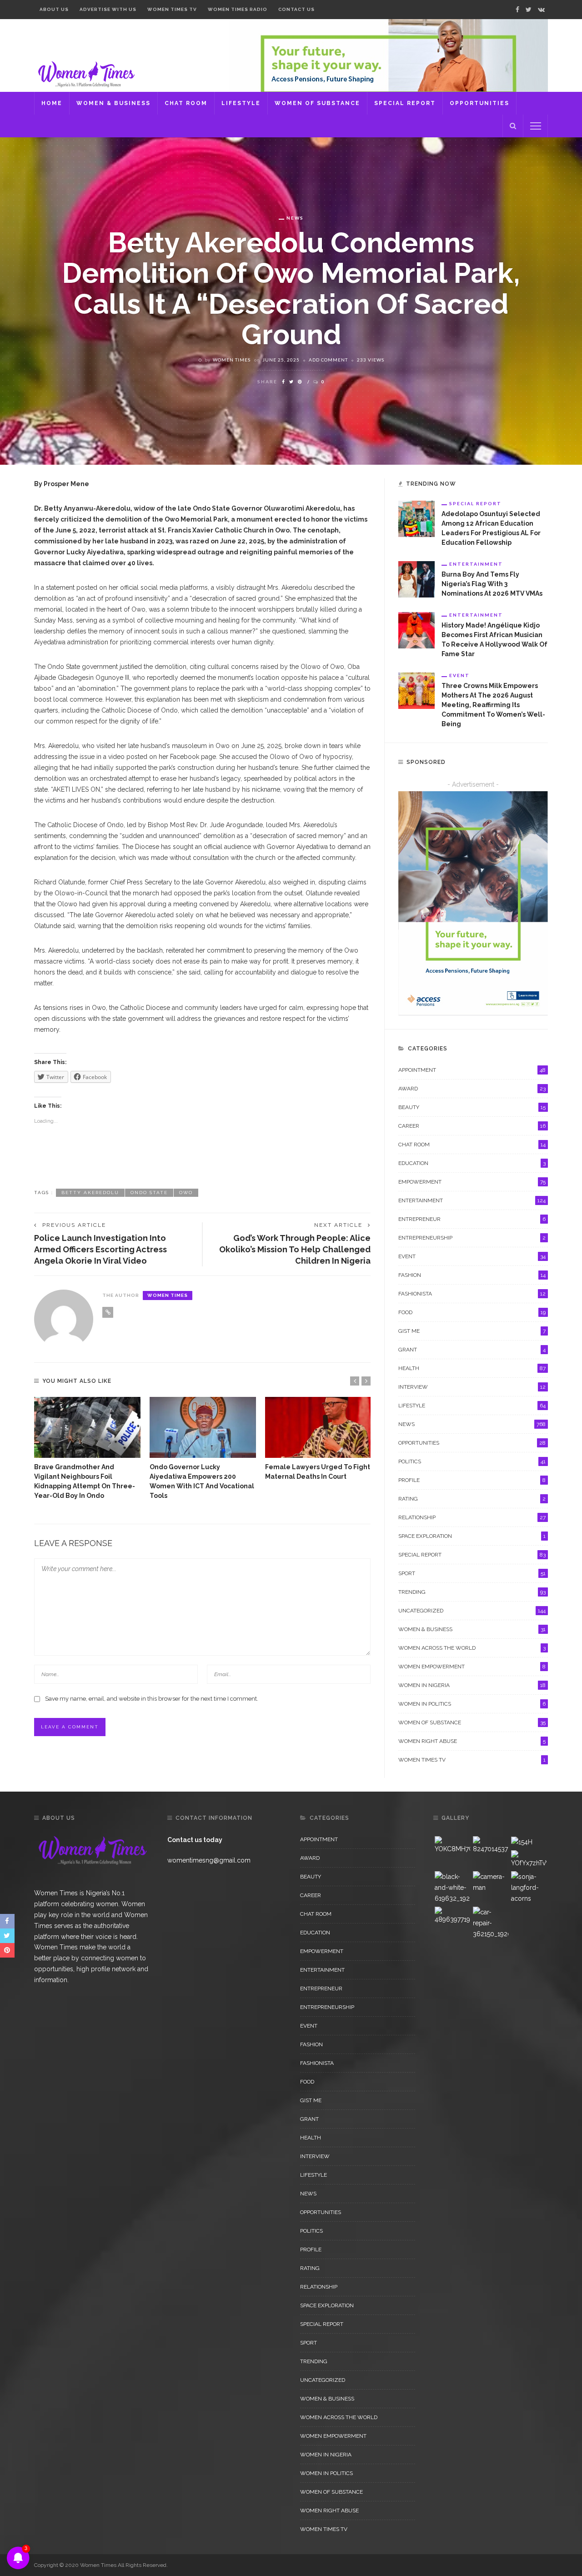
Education (472, 1163)
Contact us (296, 9)
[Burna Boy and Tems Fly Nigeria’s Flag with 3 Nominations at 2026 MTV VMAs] (416, 579)
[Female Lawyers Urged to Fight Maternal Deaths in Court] (318, 1427)
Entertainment (476, 564)
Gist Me (472, 1331)
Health (472, 1368)
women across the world (472, 1648)
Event (459, 675)
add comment (328, 360)
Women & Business (113, 103)
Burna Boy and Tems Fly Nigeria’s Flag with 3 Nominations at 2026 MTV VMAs (492, 584)
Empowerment (472, 1182)
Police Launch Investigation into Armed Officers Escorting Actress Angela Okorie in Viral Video (100, 1249)
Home (52, 103)
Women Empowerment (472, 1667)
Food (472, 1312)
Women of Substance (317, 103)
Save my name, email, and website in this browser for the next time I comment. (152, 1699)
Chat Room (186, 103)
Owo (186, 1193)
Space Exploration (472, 1536)
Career (472, 1126)
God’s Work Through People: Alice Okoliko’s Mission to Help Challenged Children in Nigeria (295, 1249)
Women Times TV (172, 9)
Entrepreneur (472, 1219)
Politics (472, 1461)
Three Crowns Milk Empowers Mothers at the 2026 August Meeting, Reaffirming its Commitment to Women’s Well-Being (493, 705)
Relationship (472, 1517)
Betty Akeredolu (90, 1193)
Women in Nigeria (472, 1685)
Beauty (472, 1107)
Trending (472, 1592)
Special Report (405, 103)
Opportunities (479, 103)
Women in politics (472, 1704)
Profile (472, 1480)
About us (54, 9)
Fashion (472, 1275)
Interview (472, 1387)
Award (472, 1089)
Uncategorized (472, 1611)
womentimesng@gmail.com (209, 1860)
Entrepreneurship (472, 1238)
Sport (472, 1573)
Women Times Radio (238, 9)
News (295, 218)
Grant (472, 1350)
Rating (472, 1499)
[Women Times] (85, 73)
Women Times (232, 360)
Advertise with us (108, 9)
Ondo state (149, 1193)
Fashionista (472, 1294)
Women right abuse (472, 1741)
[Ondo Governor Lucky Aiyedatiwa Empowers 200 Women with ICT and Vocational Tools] (203, 1427)
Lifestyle (241, 103)
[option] (87, 1449)
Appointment (472, 1070)
